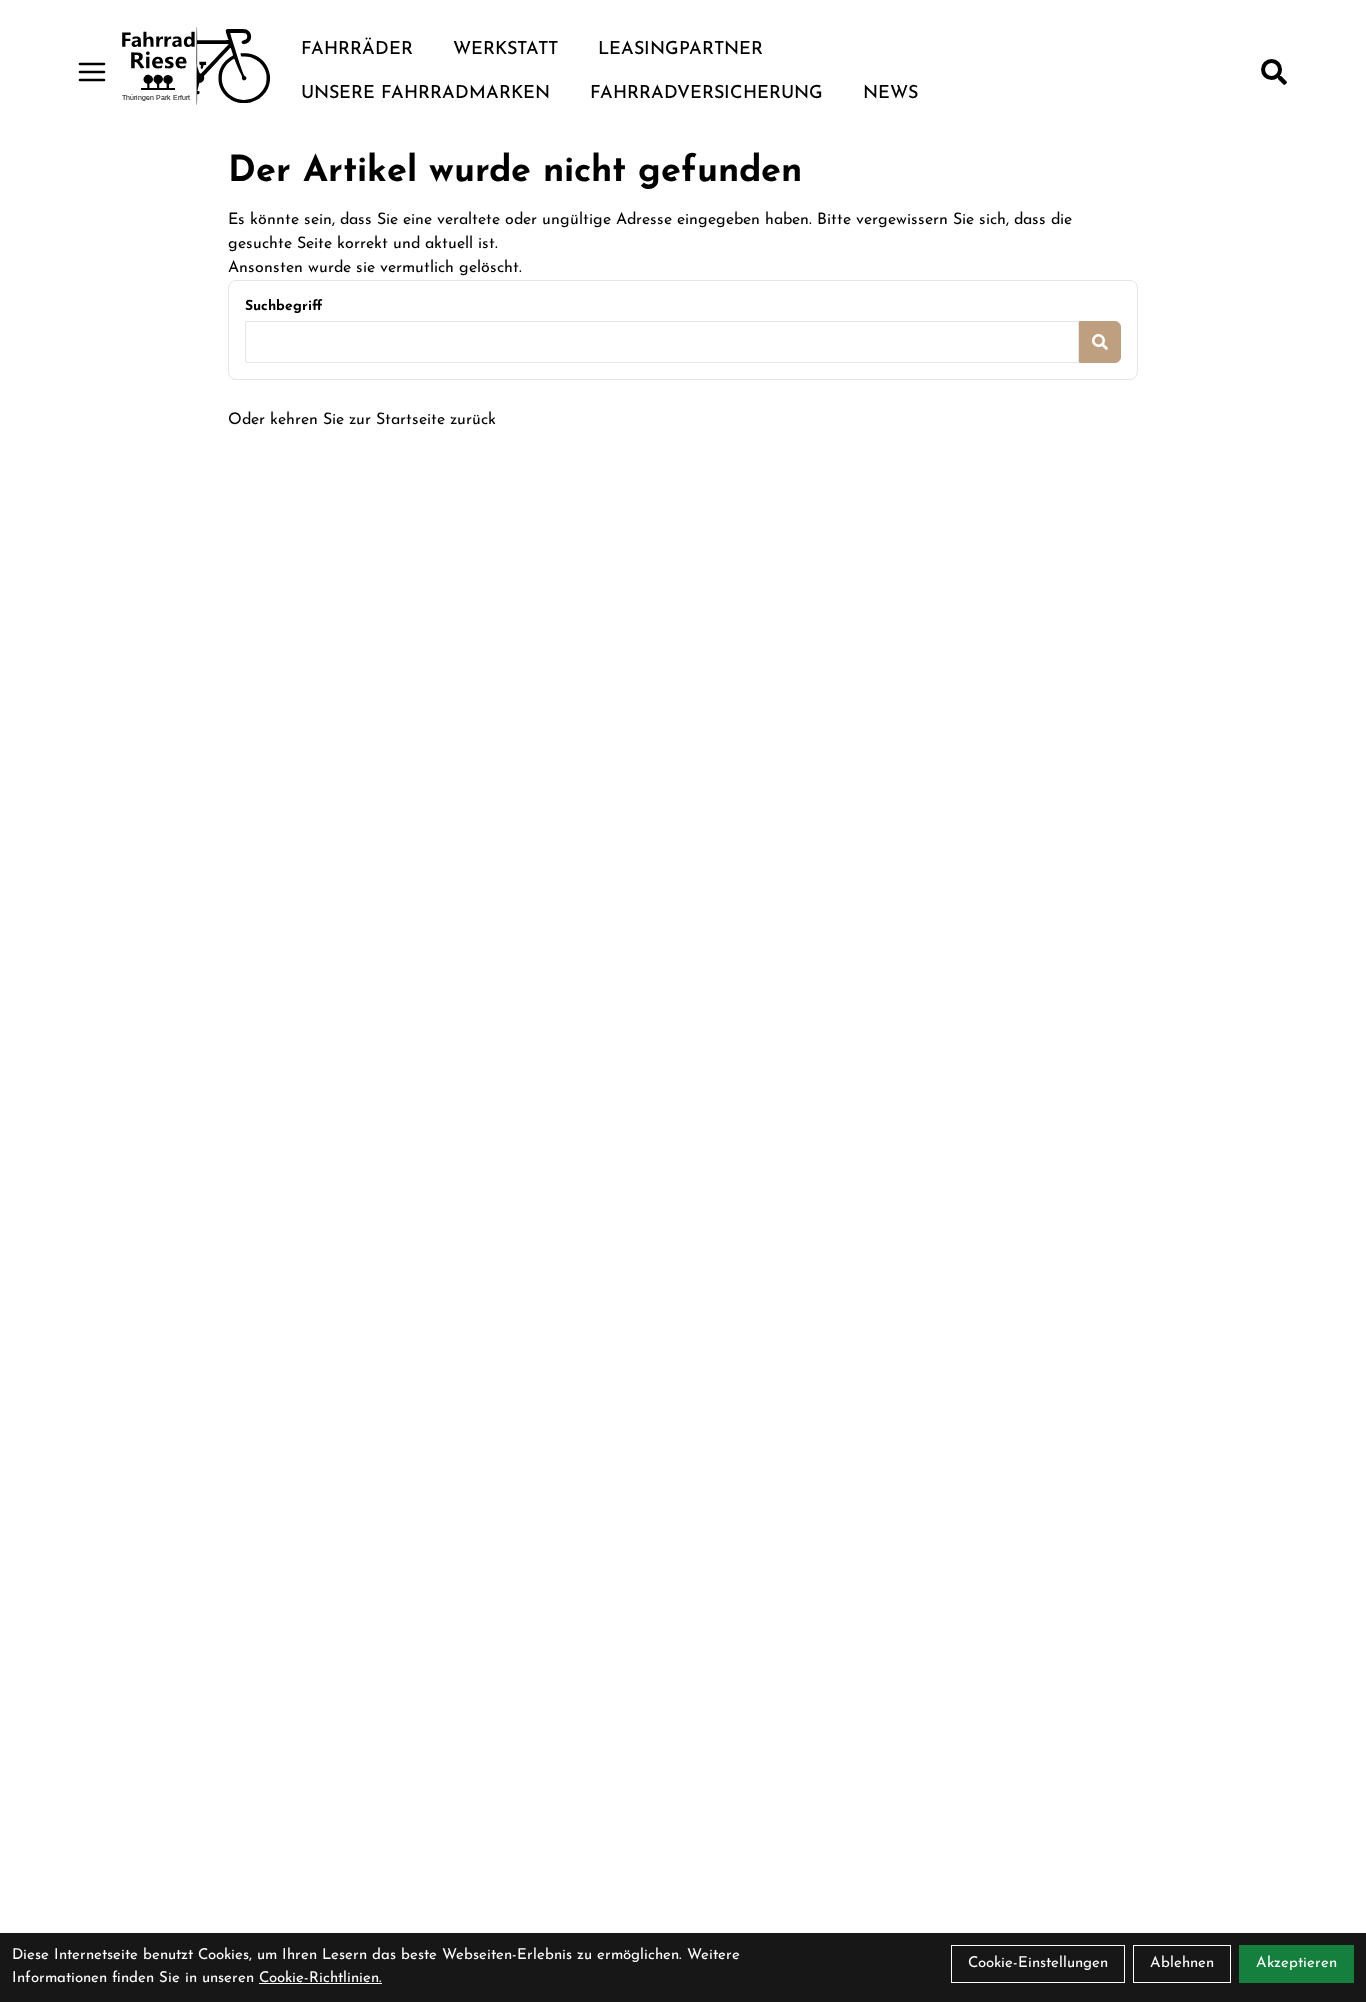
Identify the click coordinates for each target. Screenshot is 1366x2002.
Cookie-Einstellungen (1038, 1963)
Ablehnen (1182, 1963)
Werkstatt (505, 50)
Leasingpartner (680, 50)
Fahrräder (357, 50)
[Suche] (1274, 72)
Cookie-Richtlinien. (320, 1978)
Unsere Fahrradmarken (425, 94)
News (890, 94)
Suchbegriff (283, 306)
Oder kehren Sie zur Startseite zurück (362, 420)
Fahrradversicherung (706, 94)
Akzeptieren (1296, 1963)
